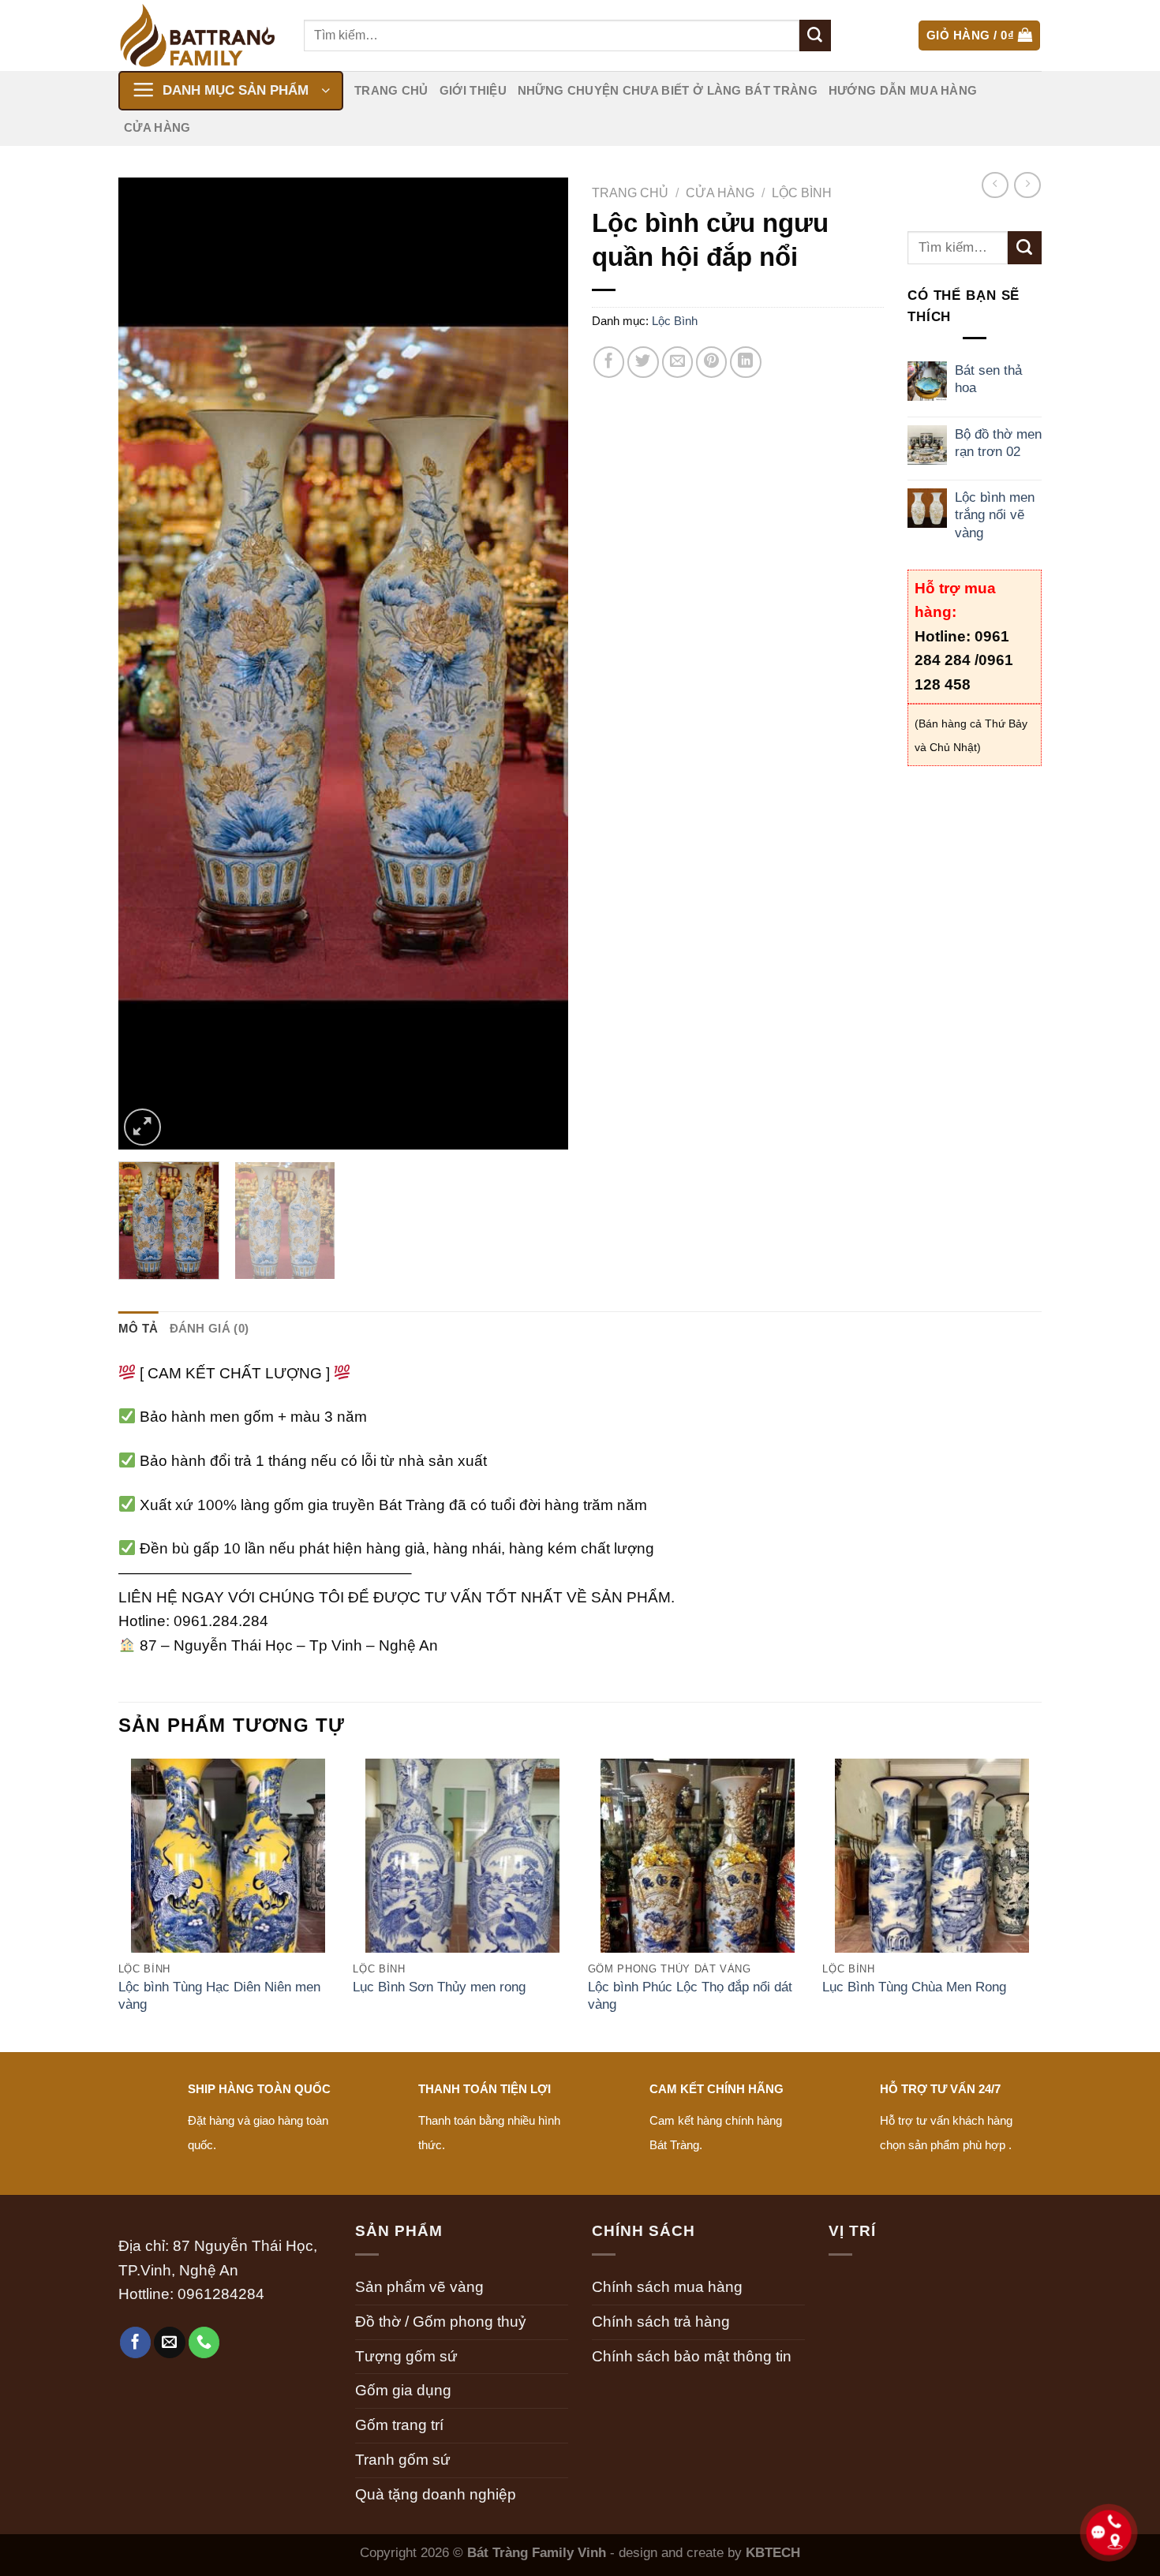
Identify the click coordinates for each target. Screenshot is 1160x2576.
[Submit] (815, 36)
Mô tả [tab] (138, 1328)
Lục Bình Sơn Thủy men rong (439, 1987)
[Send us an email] (170, 2342)
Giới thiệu (473, 90)
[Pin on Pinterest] (712, 362)
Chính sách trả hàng (661, 2322)
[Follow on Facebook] (136, 2342)
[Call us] (204, 2342)
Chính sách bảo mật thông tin (692, 2356)
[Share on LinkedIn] (746, 362)
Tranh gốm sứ (403, 2460)
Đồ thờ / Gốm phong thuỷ (441, 2322)
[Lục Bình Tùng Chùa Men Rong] (932, 1877)
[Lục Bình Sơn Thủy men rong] (462, 1877)
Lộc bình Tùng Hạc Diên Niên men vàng (219, 1995)
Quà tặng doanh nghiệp (436, 2494)
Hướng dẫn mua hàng (903, 90)
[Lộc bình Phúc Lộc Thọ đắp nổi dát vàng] (698, 1877)
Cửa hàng (157, 127)
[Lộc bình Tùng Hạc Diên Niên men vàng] (228, 1877)
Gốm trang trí (399, 2425)
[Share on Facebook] (609, 362)
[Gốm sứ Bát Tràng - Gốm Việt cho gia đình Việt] (199, 36)
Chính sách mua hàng (667, 2287)
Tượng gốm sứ (406, 2356)
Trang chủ (391, 90)
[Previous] (148, 664)
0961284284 (221, 2294)
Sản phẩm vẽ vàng (419, 2287)
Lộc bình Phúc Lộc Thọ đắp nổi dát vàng (690, 1995)
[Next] (539, 664)
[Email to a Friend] (678, 362)
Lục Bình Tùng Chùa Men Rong (914, 1987)
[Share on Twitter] (643, 362)
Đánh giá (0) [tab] (210, 1328)
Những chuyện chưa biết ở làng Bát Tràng (668, 90)
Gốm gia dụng (403, 2390)
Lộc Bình (802, 193)
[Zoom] (142, 1127)
